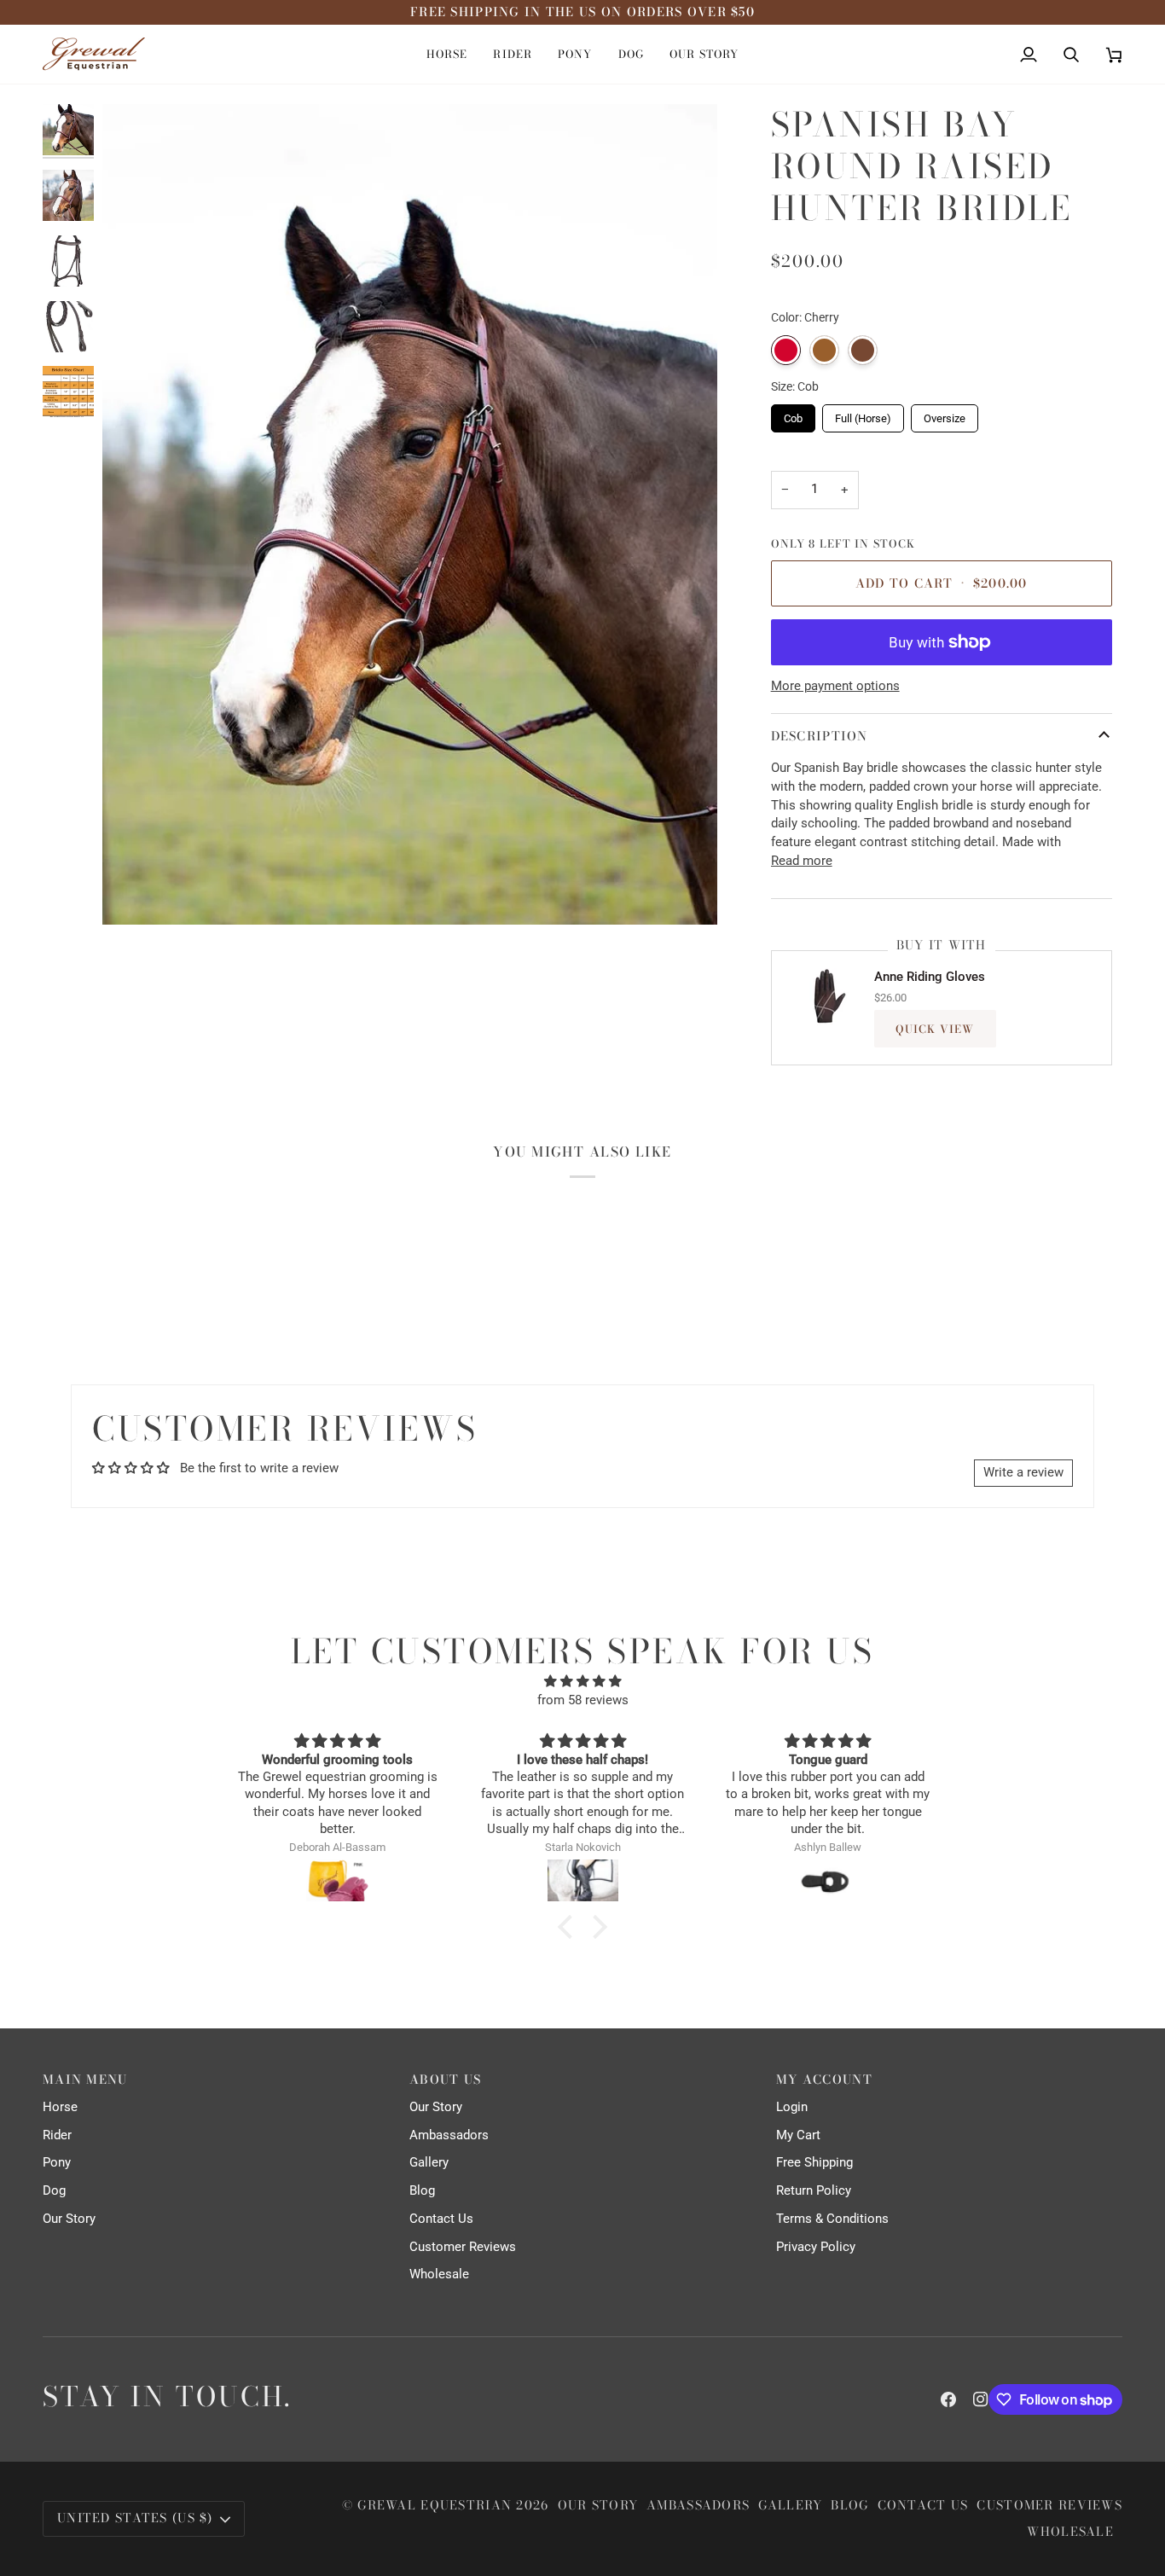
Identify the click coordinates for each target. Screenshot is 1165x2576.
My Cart (798, 2135)
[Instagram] (981, 2399)
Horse (60, 2107)
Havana (824, 350)
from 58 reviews (583, 1700)
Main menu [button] (85, 2080)
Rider (57, 2135)
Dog (54, 2191)
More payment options (835, 686)
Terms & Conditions (832, 2219)
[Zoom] (410, 514)
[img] (582, 1682)
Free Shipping (814, 2163)
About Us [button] (445, 2080)
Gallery (429, 2163)
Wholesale (439, 2274)
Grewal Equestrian (435, 2505)
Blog (422, 2191)
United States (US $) (135, 2518)
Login (792, 2107)
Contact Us (441, 2219)
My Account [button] (824, 2080)
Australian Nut (863, 350)
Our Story (69, 2219)
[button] (447, 54)
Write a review (1023, 1473)
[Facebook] (948, 2399)
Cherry (786, 350)
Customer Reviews (463, 2247)
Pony (57, 2163)
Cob (793, 415)
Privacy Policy (816, 2247)
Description (820, 736)
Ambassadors (449, 2135)
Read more (802, 861)
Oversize (945, 415)
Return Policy (814, 2191)
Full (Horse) (863, 415)
